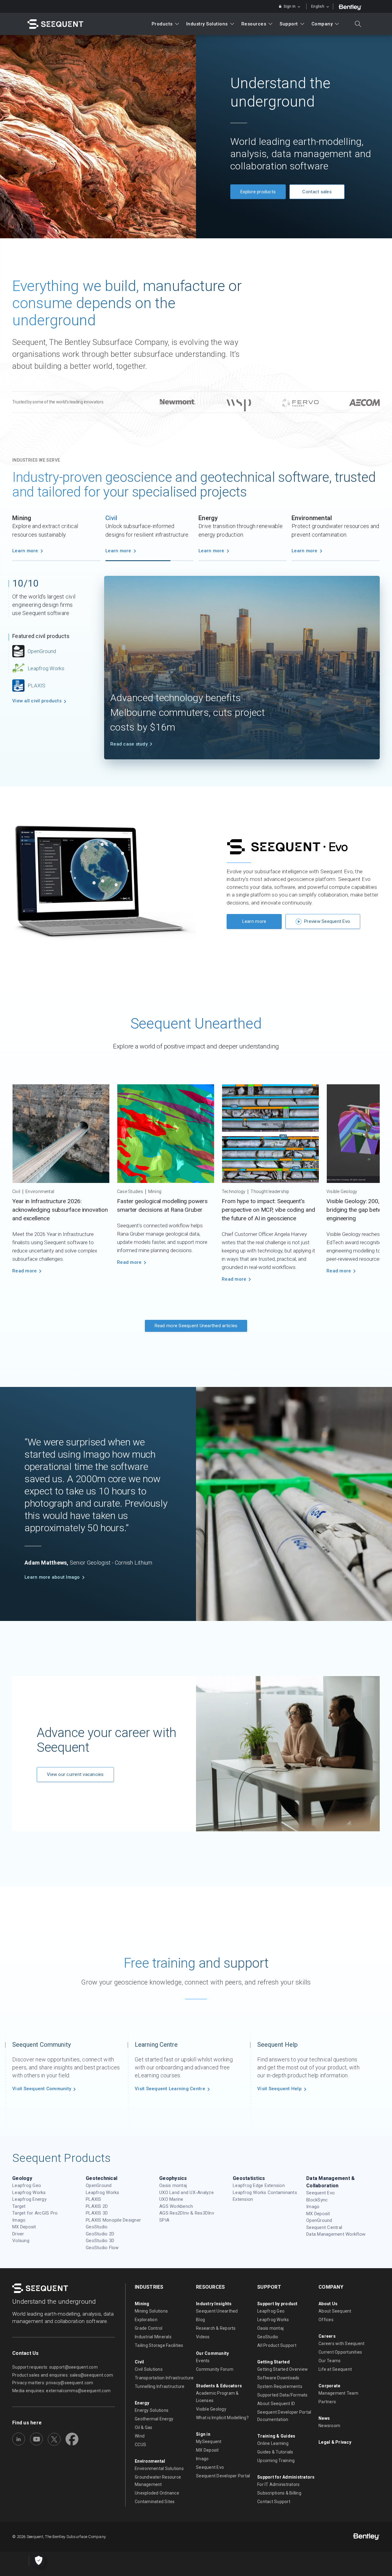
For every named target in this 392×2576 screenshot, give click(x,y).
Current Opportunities (340, 2352)
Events (203, 2361)
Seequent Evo (320, 2193)
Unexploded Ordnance (157, 2493)
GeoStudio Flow (102, 2248)
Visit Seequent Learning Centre (170, 2089)
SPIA (164, 2220)
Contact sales (317, 192)
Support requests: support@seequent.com (55, 2367)
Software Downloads (278, 2378)
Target (19, 2206)
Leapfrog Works (46, 668)
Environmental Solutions (159, 2468)
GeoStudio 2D (100, 2234)
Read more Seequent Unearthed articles (196, 1320)
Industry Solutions (207, 24)
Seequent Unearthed (217, 2311)
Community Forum (215, 2369)
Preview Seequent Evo (327, 916)
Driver (18, 2234)
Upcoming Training (276, 2461)
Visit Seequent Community (42, 2089)
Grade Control (149, 2328)
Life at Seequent (335, 2369)
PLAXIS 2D (97, 2206)
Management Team (338, 2393)
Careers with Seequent (341, 2344)
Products (162, 24)
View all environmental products (38, 721)
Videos (203, 2337)
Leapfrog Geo (27, 2185)
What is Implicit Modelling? (222, 2418)
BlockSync (317, 2200)
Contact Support (274, 2502)
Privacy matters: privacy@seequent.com (53, 2383)
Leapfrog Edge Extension (259, 2185)
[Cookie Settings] (39, 2561)
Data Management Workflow (336, 2234)
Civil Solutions (149, 2369)
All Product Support (277, 2345)
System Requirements (280, 2386)
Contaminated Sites (155, 2502)
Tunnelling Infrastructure (160, 2386)
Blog (200, 2320)
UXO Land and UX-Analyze (187, 2193)
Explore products (258, 192)
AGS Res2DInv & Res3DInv (187, 2213)
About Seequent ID (276, 2404)
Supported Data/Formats (283, 2395)
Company (322, 24)
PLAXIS (94, 2199)
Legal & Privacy (335, 2442)
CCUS (140, 2445)
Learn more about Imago (52, 1571)
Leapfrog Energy (29, 2199)
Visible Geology (211, 2409)
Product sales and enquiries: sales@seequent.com (63, 2375)
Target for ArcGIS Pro (35, 2213)
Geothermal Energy (154, 2419)
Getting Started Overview (283, 2369)
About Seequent (335, 2311)
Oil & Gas (143, 2427)
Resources (254, 24)
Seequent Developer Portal (223, 2476)
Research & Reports (216, 2328)
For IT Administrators (278, 2484)
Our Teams (330, 2361)
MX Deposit (24, 2227)
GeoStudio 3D (100, 2241)
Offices (326, 2320)
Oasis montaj (43, 702)
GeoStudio (40, 685)
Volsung (21, 2241)
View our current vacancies (75, 1769)
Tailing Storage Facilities (159, 2345)
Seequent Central (324, 2227)
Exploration (146, 2320)
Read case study (129, 738)
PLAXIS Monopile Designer (113, 2220)
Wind (140, 2436)
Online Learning (273, 2443)
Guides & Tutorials (275, 2452)
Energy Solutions (152, 2410)
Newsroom (329, 2426)
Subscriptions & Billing (279, 2493)
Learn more (25, 551)
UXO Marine (171, 2199)
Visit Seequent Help (279, 2089)
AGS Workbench (176, 2206)
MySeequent (209, 2442)
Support (289, 24)
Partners (327, 2402)
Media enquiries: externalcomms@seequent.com (61, 2391)
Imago (19, 2220)
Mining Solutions (151, 2311)
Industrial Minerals (153, 2337)
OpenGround (99, 2185)
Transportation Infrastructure (164, 2378)
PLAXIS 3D (97, 2213)
